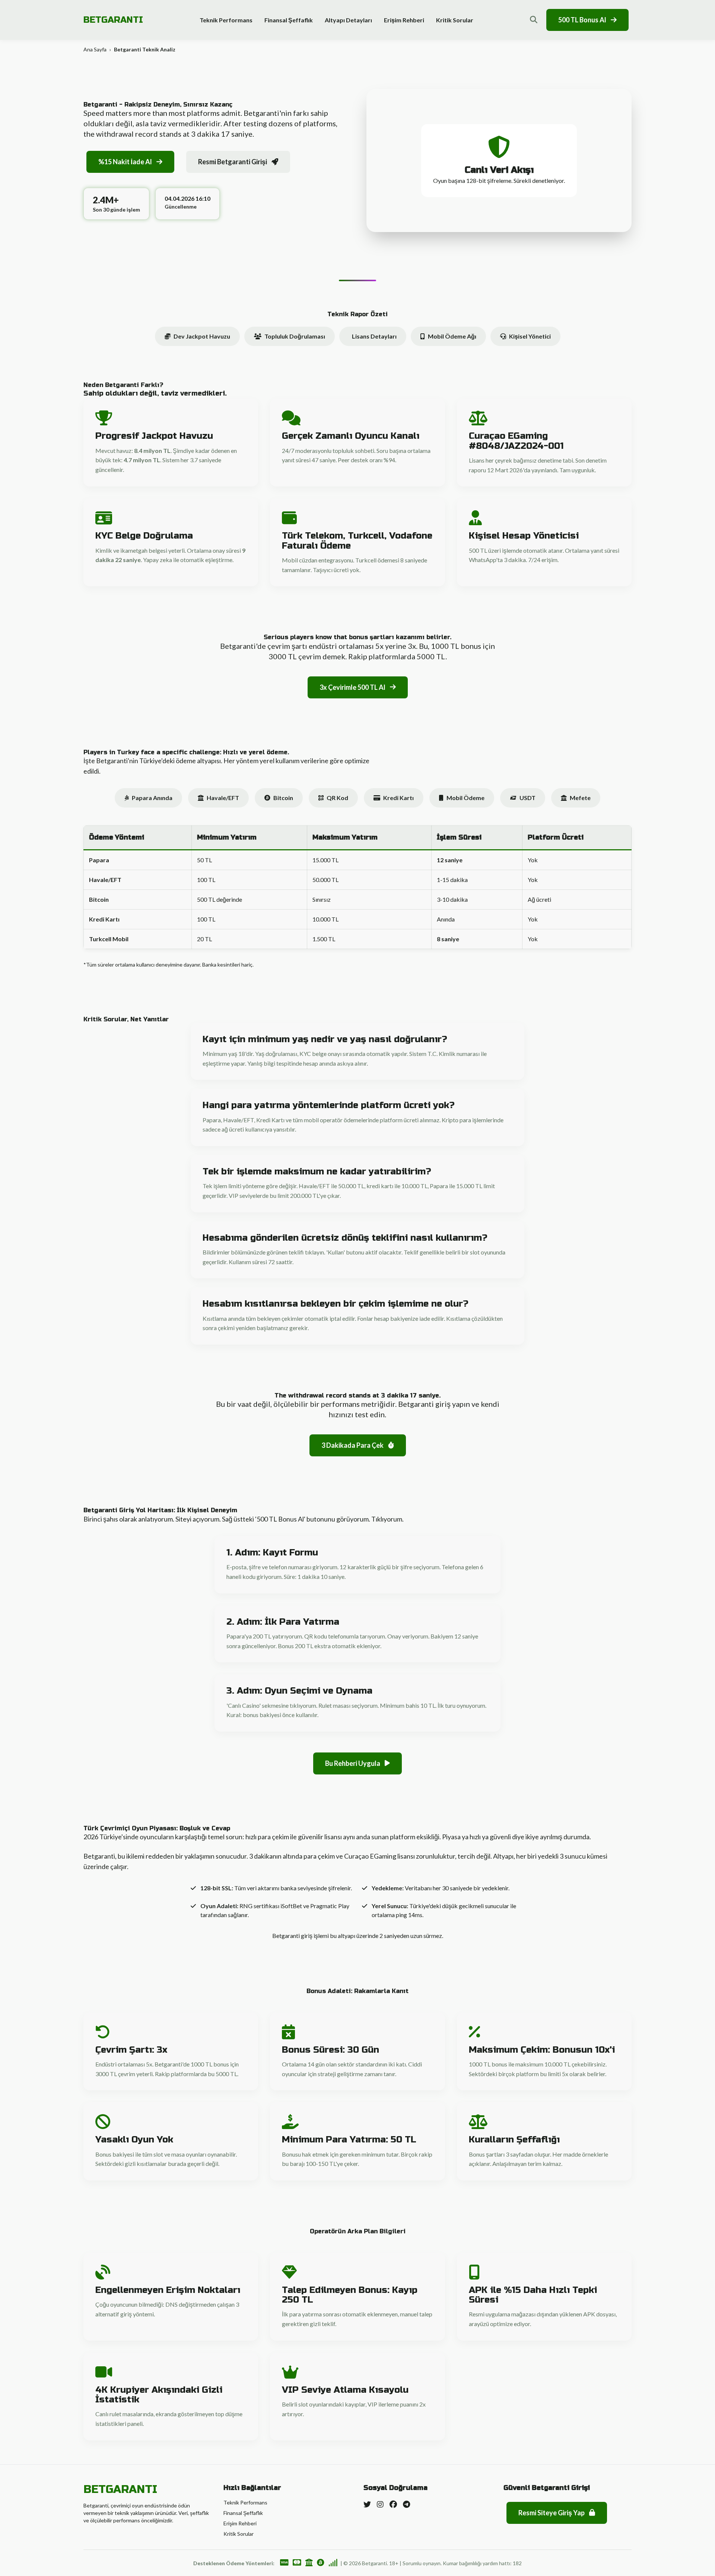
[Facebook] (393, 2504)
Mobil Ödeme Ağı (452, 336)
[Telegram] (406, 2504)
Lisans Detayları (374, 336)
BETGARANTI (113, 20)
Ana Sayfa (95, 49)
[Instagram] (380, 2504)
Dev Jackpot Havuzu (202, 336)
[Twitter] (367, 2504)
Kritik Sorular (455, 20)
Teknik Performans (226, 20)
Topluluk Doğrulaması (295, 336)
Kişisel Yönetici (530, 336)
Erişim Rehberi (404, 20)
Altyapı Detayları (348, 20)
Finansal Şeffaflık (289, 20)
